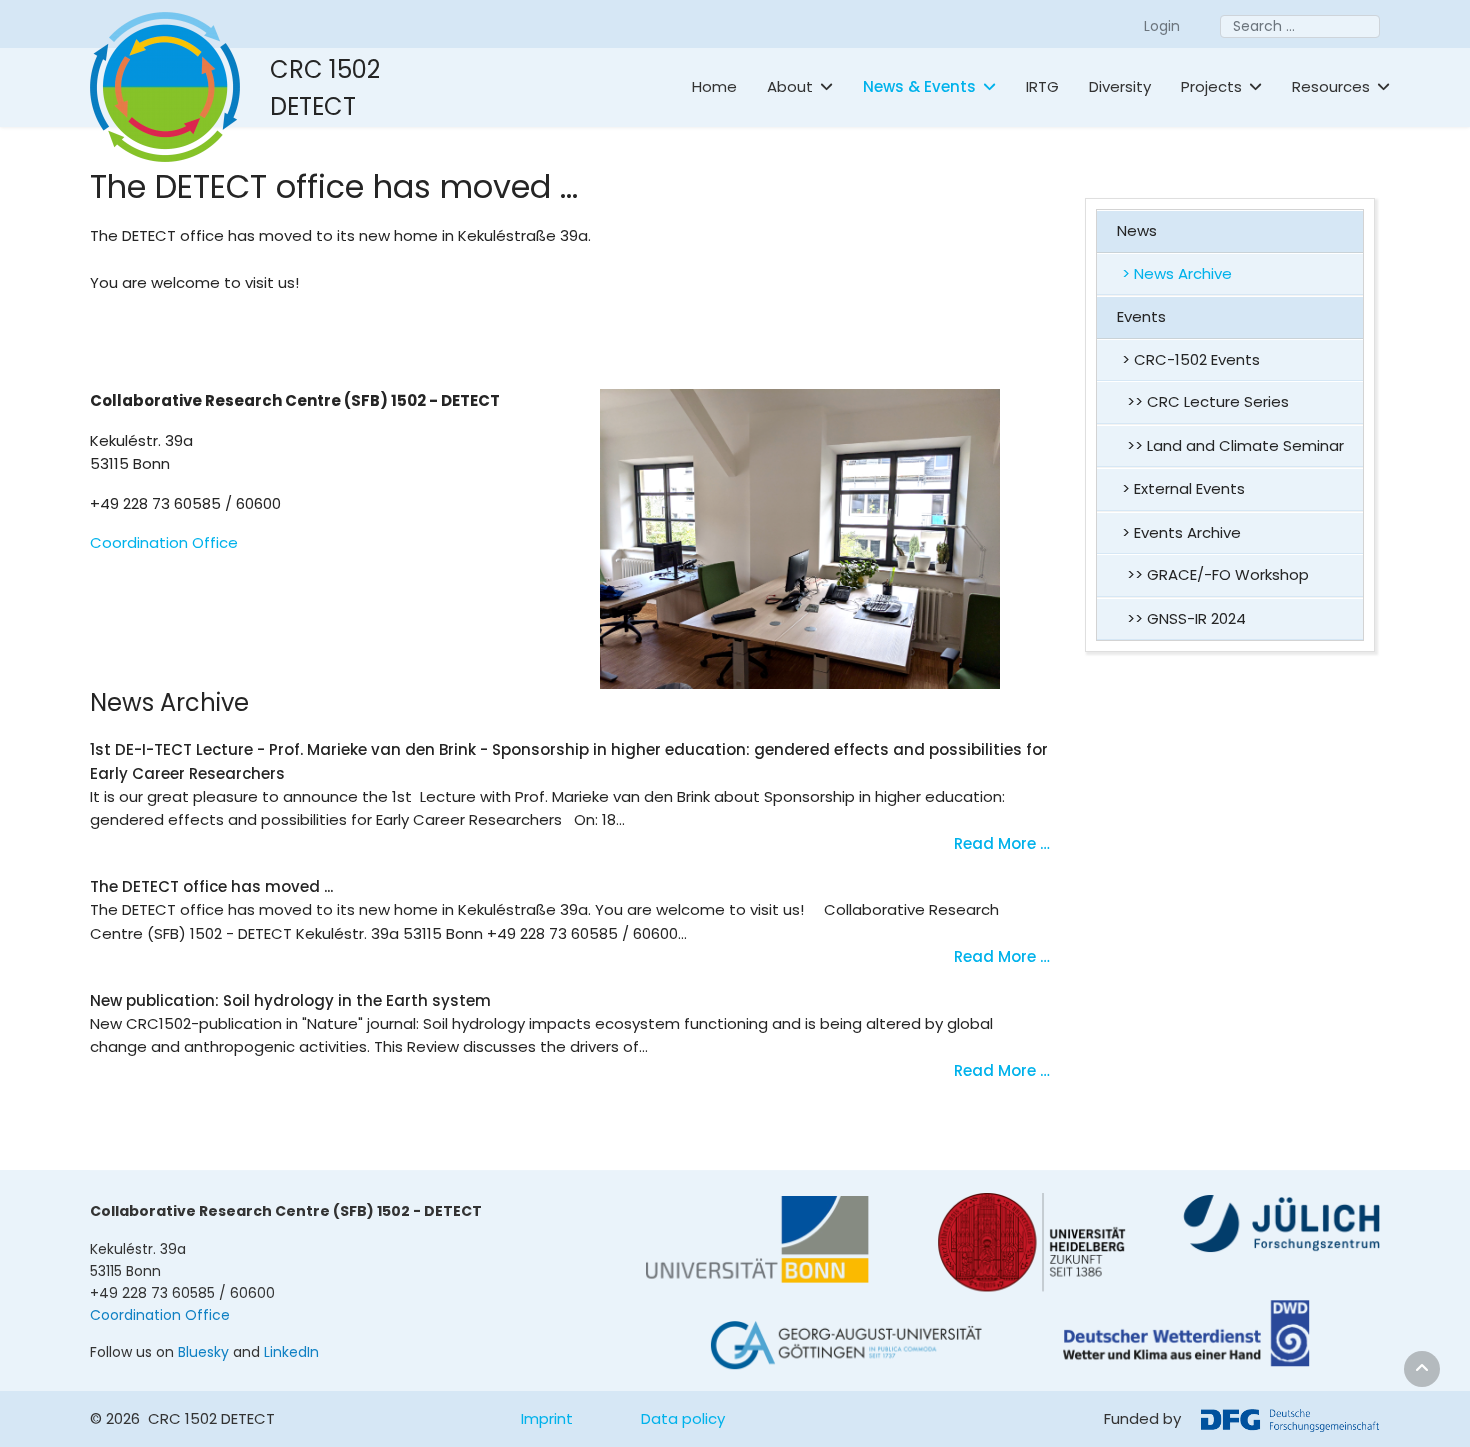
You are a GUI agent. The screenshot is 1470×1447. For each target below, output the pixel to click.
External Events (1189, 488)
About (790, 86)
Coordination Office (164, 542)
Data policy (683, 1418)
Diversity (1120, 86)
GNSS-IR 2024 (1196, 618)
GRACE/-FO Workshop (1228, 574)
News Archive (1183, 273)
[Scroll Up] (1422, 1369)
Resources (1331, 86)
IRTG (1042, 86)
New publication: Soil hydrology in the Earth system (290, 1000)
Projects (1211, 86)
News (1137, 230)
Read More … (1002, 843)
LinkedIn (291, 1352)
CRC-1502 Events (1197, 359)
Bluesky (203, 1352)
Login (1162, 26)
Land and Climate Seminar (1245, 445)
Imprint (547, 1418)
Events (1141, 316)
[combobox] (1300, 26)
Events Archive (1187, 532)
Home (714, 86)
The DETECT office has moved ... (211, 886)
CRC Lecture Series (1218, 401)
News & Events (919, 86)
